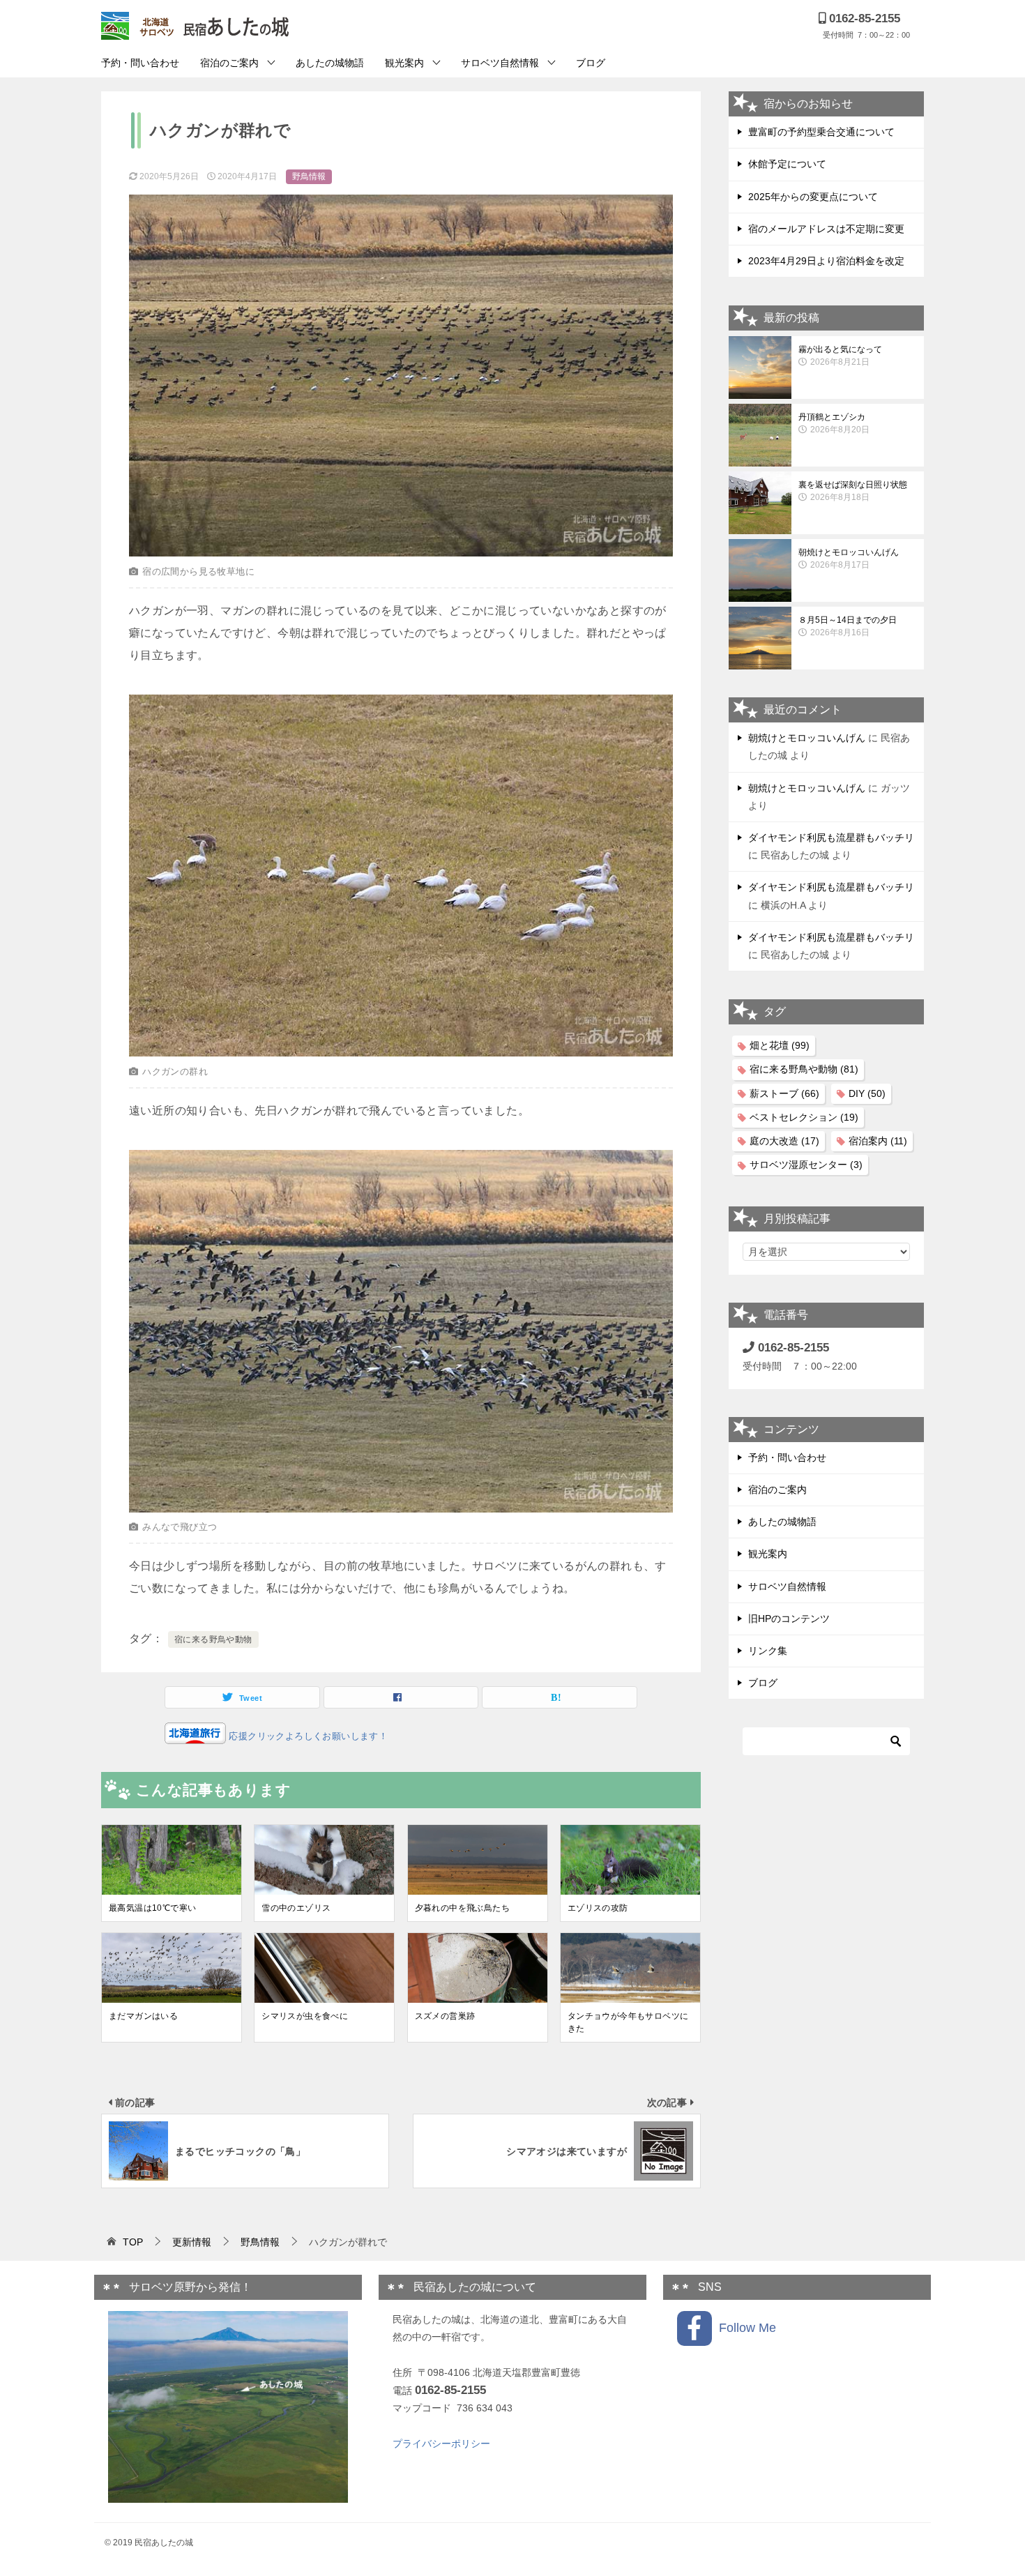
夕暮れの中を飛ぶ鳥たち (462, 1908)
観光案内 (404, 63)
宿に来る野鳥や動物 (213, 1639)
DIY (867, 1093)
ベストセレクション (804, 1117)
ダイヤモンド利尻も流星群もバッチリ (831, 838)
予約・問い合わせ (140, 63)
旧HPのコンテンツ (789, 1619)
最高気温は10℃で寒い (152, 1908)
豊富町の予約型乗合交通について (821, 132)
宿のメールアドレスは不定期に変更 (826, 229)
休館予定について (787, 164)
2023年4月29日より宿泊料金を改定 (826, 261)
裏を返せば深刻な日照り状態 (853, 491)
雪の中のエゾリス (296, 1908)
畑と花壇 (780, 1045)
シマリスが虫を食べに (305, 2016)
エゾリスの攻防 (598, 1908)
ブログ (591, 63)
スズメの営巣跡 (445, 2016)
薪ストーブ (784, 1093)
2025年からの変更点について (813, 197)
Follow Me (744, 2328)
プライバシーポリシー (441, 2444)
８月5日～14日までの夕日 (848, 626)
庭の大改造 (784, 1141)
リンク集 (768, 1651)
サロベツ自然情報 (500, 63)
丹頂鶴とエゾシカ (834, 423)
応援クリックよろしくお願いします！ (307, 1736)
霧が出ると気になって (840, 356)
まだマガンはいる (143, 2016)
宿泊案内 (878, 1141)
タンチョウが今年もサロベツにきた (628, 2022)
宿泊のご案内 (229, 63)
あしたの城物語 (330, 63)
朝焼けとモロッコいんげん (849, 559)
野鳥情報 (309, 176)
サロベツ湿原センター (806, 1165)
